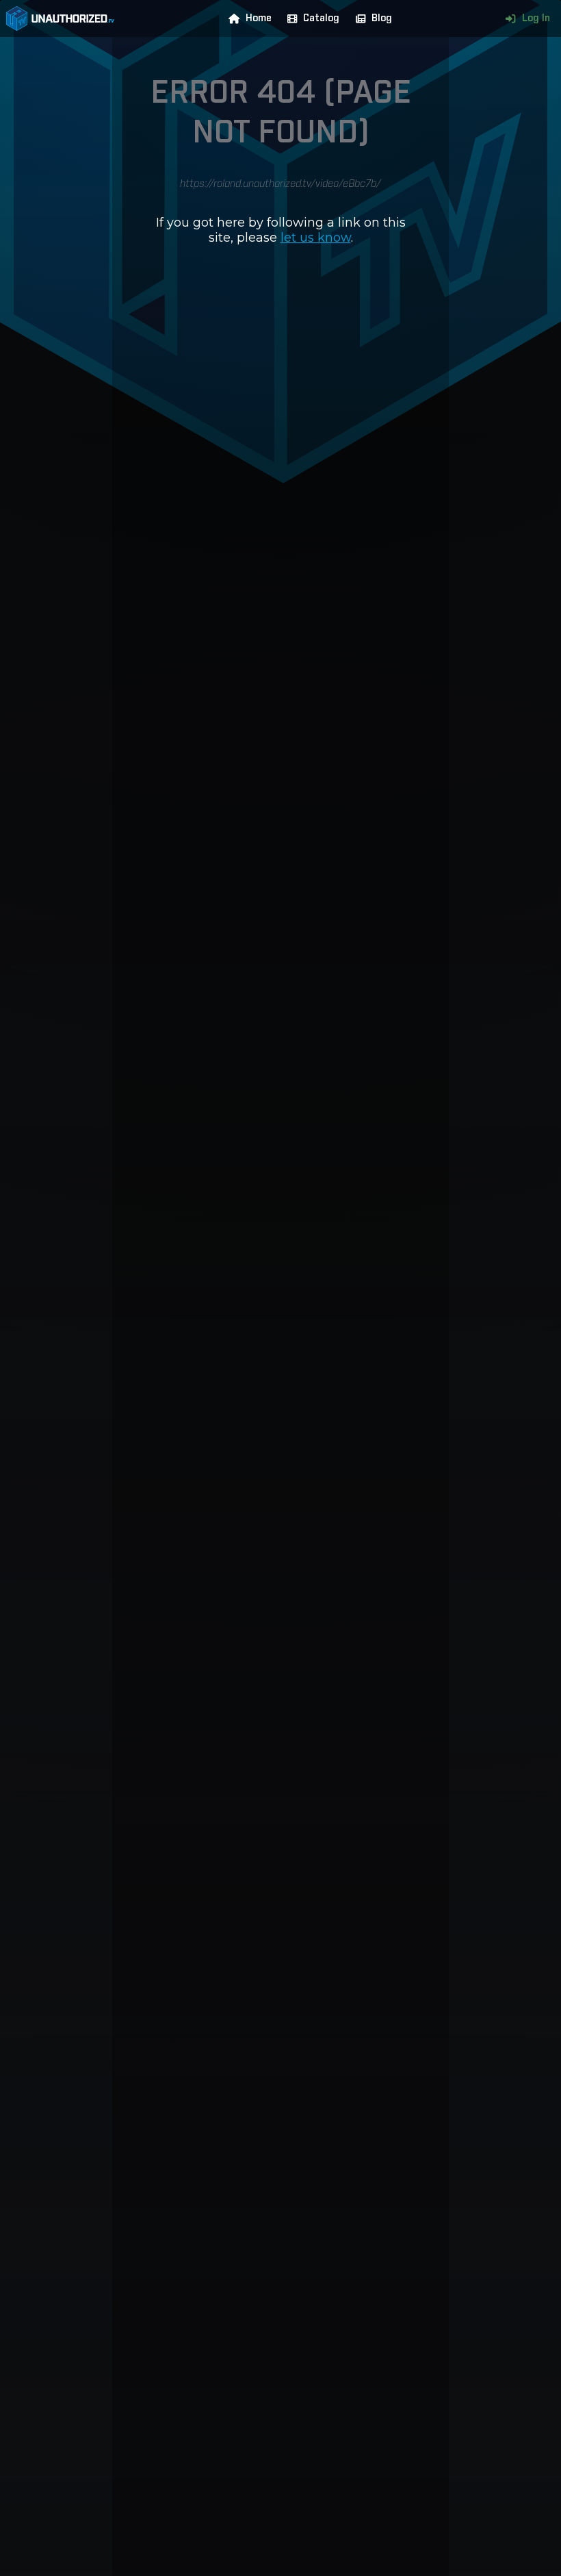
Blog (382, 18)
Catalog (321, 18)
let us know (316, 238)
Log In (536, 18)
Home (259, 18)
